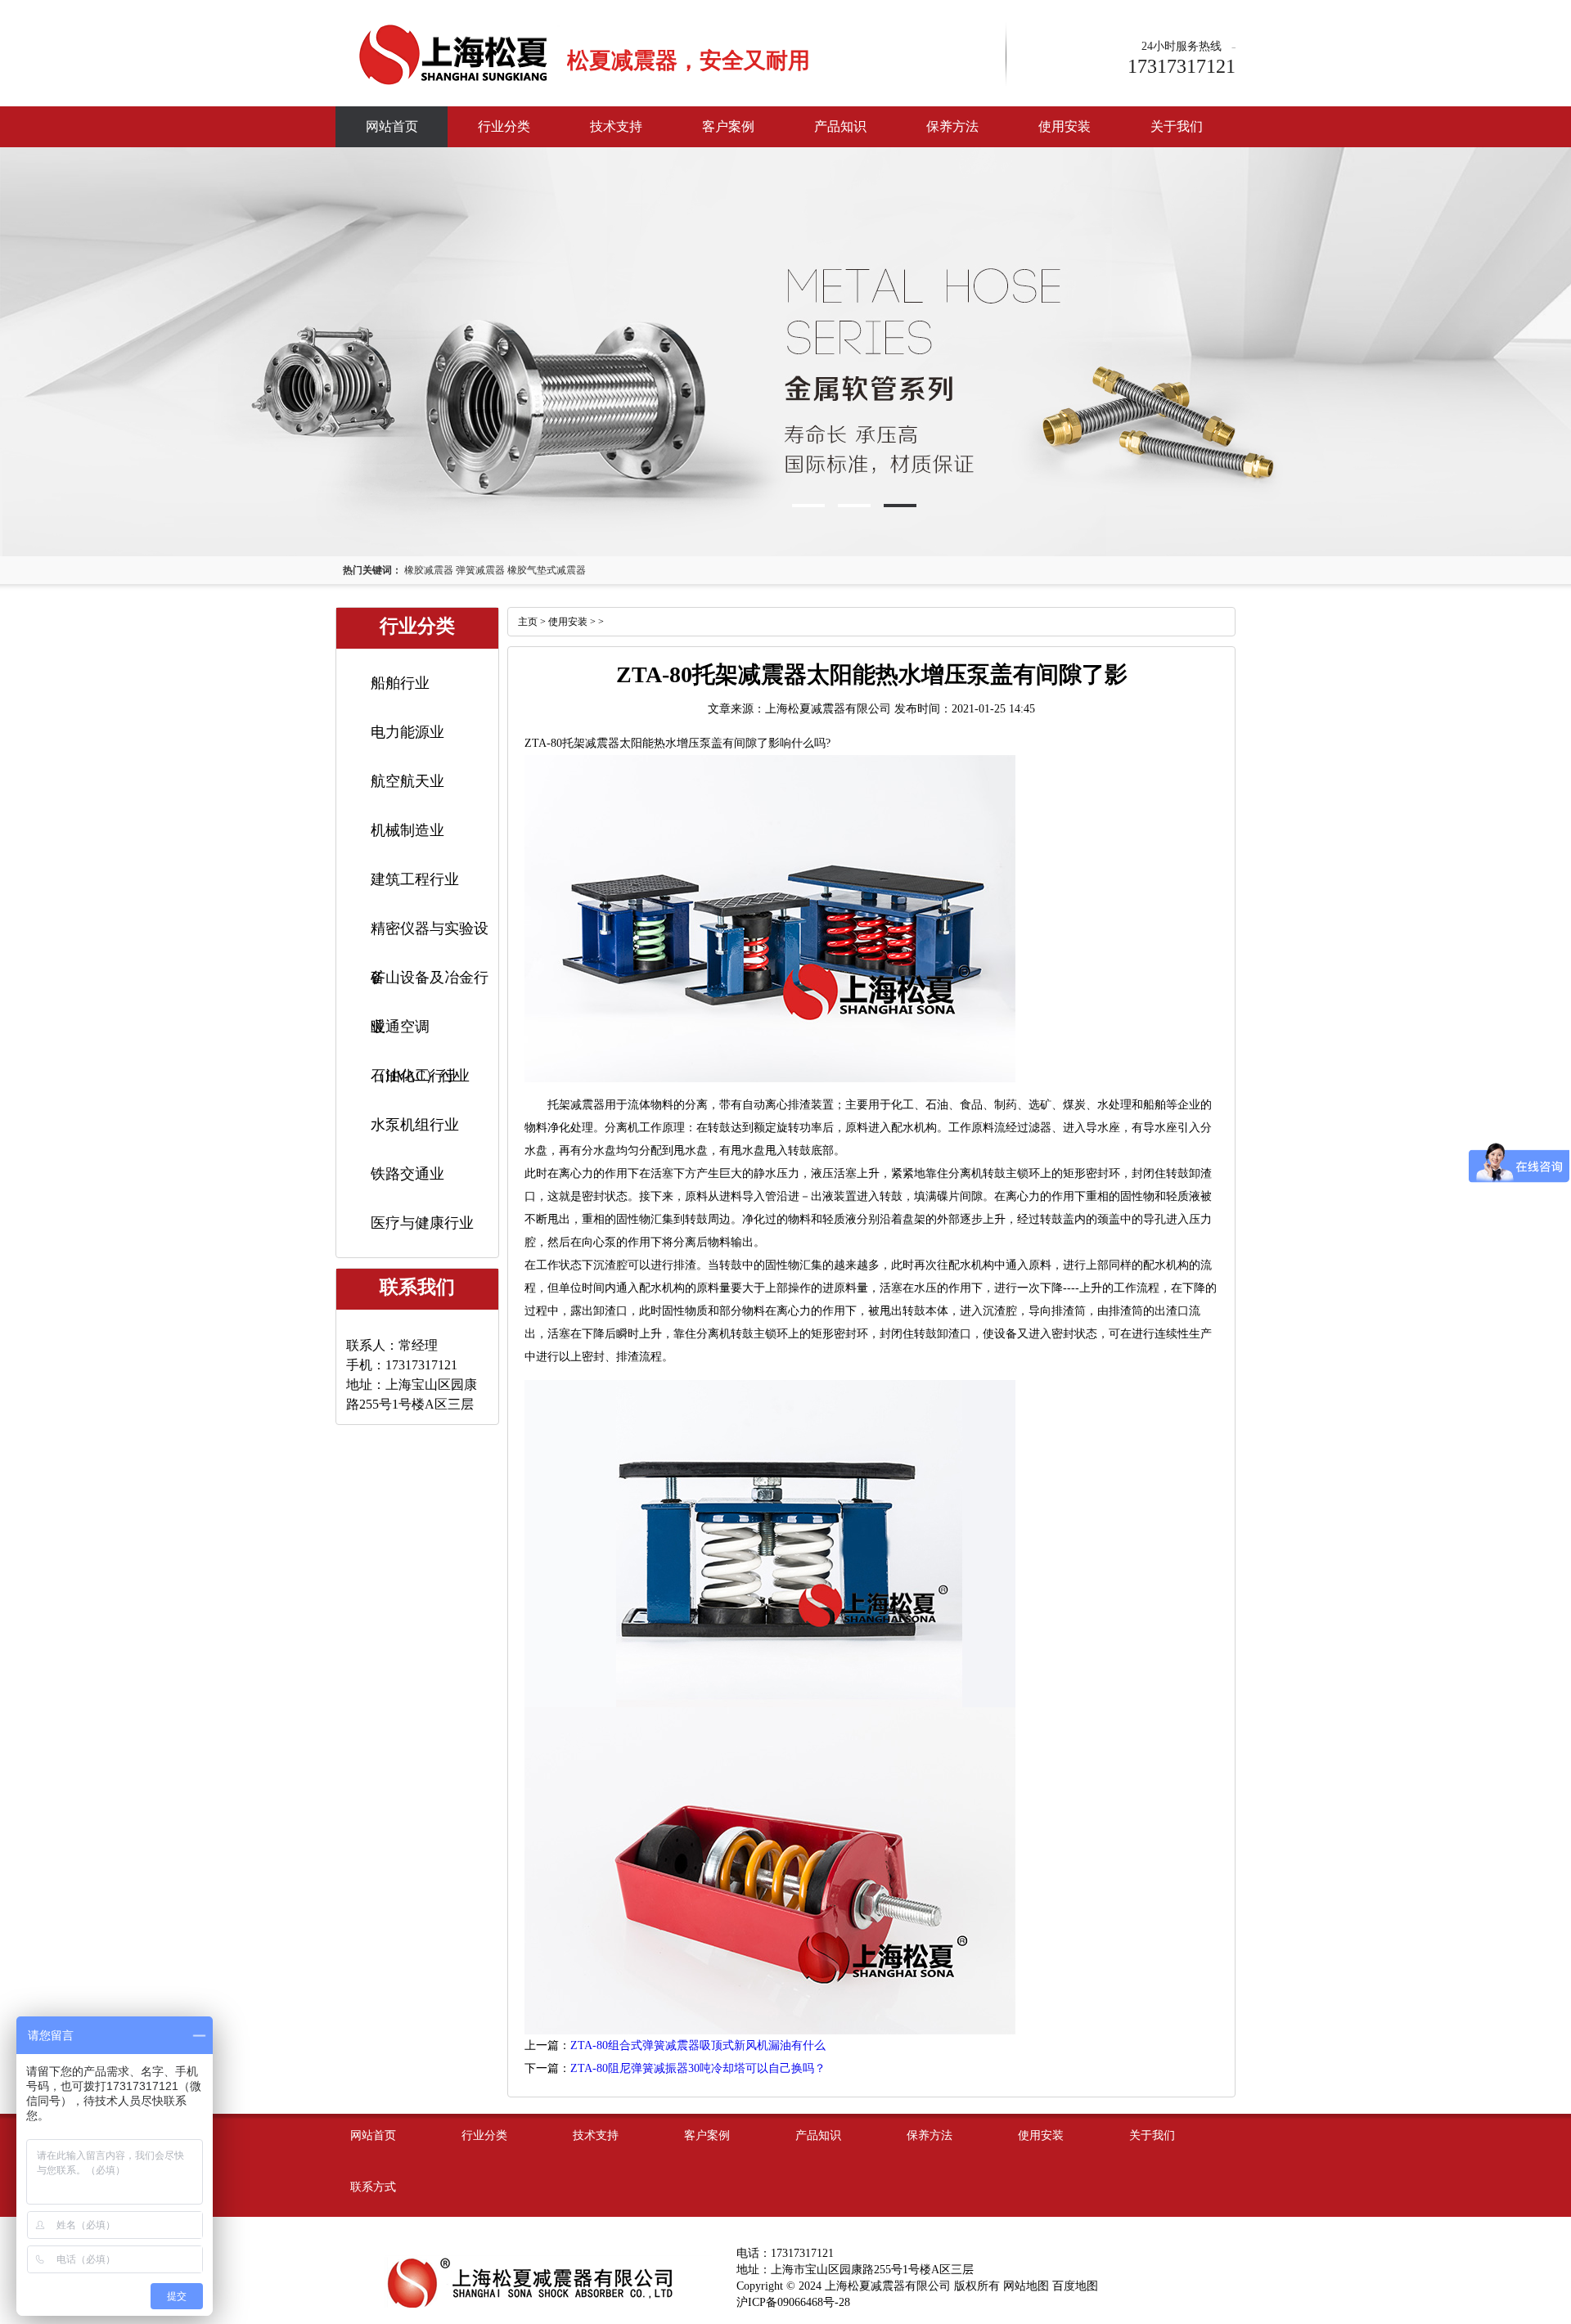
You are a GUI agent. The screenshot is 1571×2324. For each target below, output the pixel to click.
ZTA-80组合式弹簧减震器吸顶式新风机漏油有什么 (698, 2045)
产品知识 (840, 126)
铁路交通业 (407, 1174)
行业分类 (504, 126)
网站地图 (1026, 2286)
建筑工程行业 (415, 879)
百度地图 (1075, 2286)
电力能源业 (407, 732)
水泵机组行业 (415, 1125)
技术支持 (616, 126)
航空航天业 (407, 781)
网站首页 (392, 126)
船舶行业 (400, 683)
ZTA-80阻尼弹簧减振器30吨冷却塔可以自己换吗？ (698, 2068)
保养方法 (952, 126)
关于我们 (1177, 126)
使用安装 (1065, 126)
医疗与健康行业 (422, 1223)
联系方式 (373, 2187)
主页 (528, 622)
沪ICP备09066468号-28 (793, 2302)
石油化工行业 (415, 1076)
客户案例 (728, 126)
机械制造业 (407, 830)
